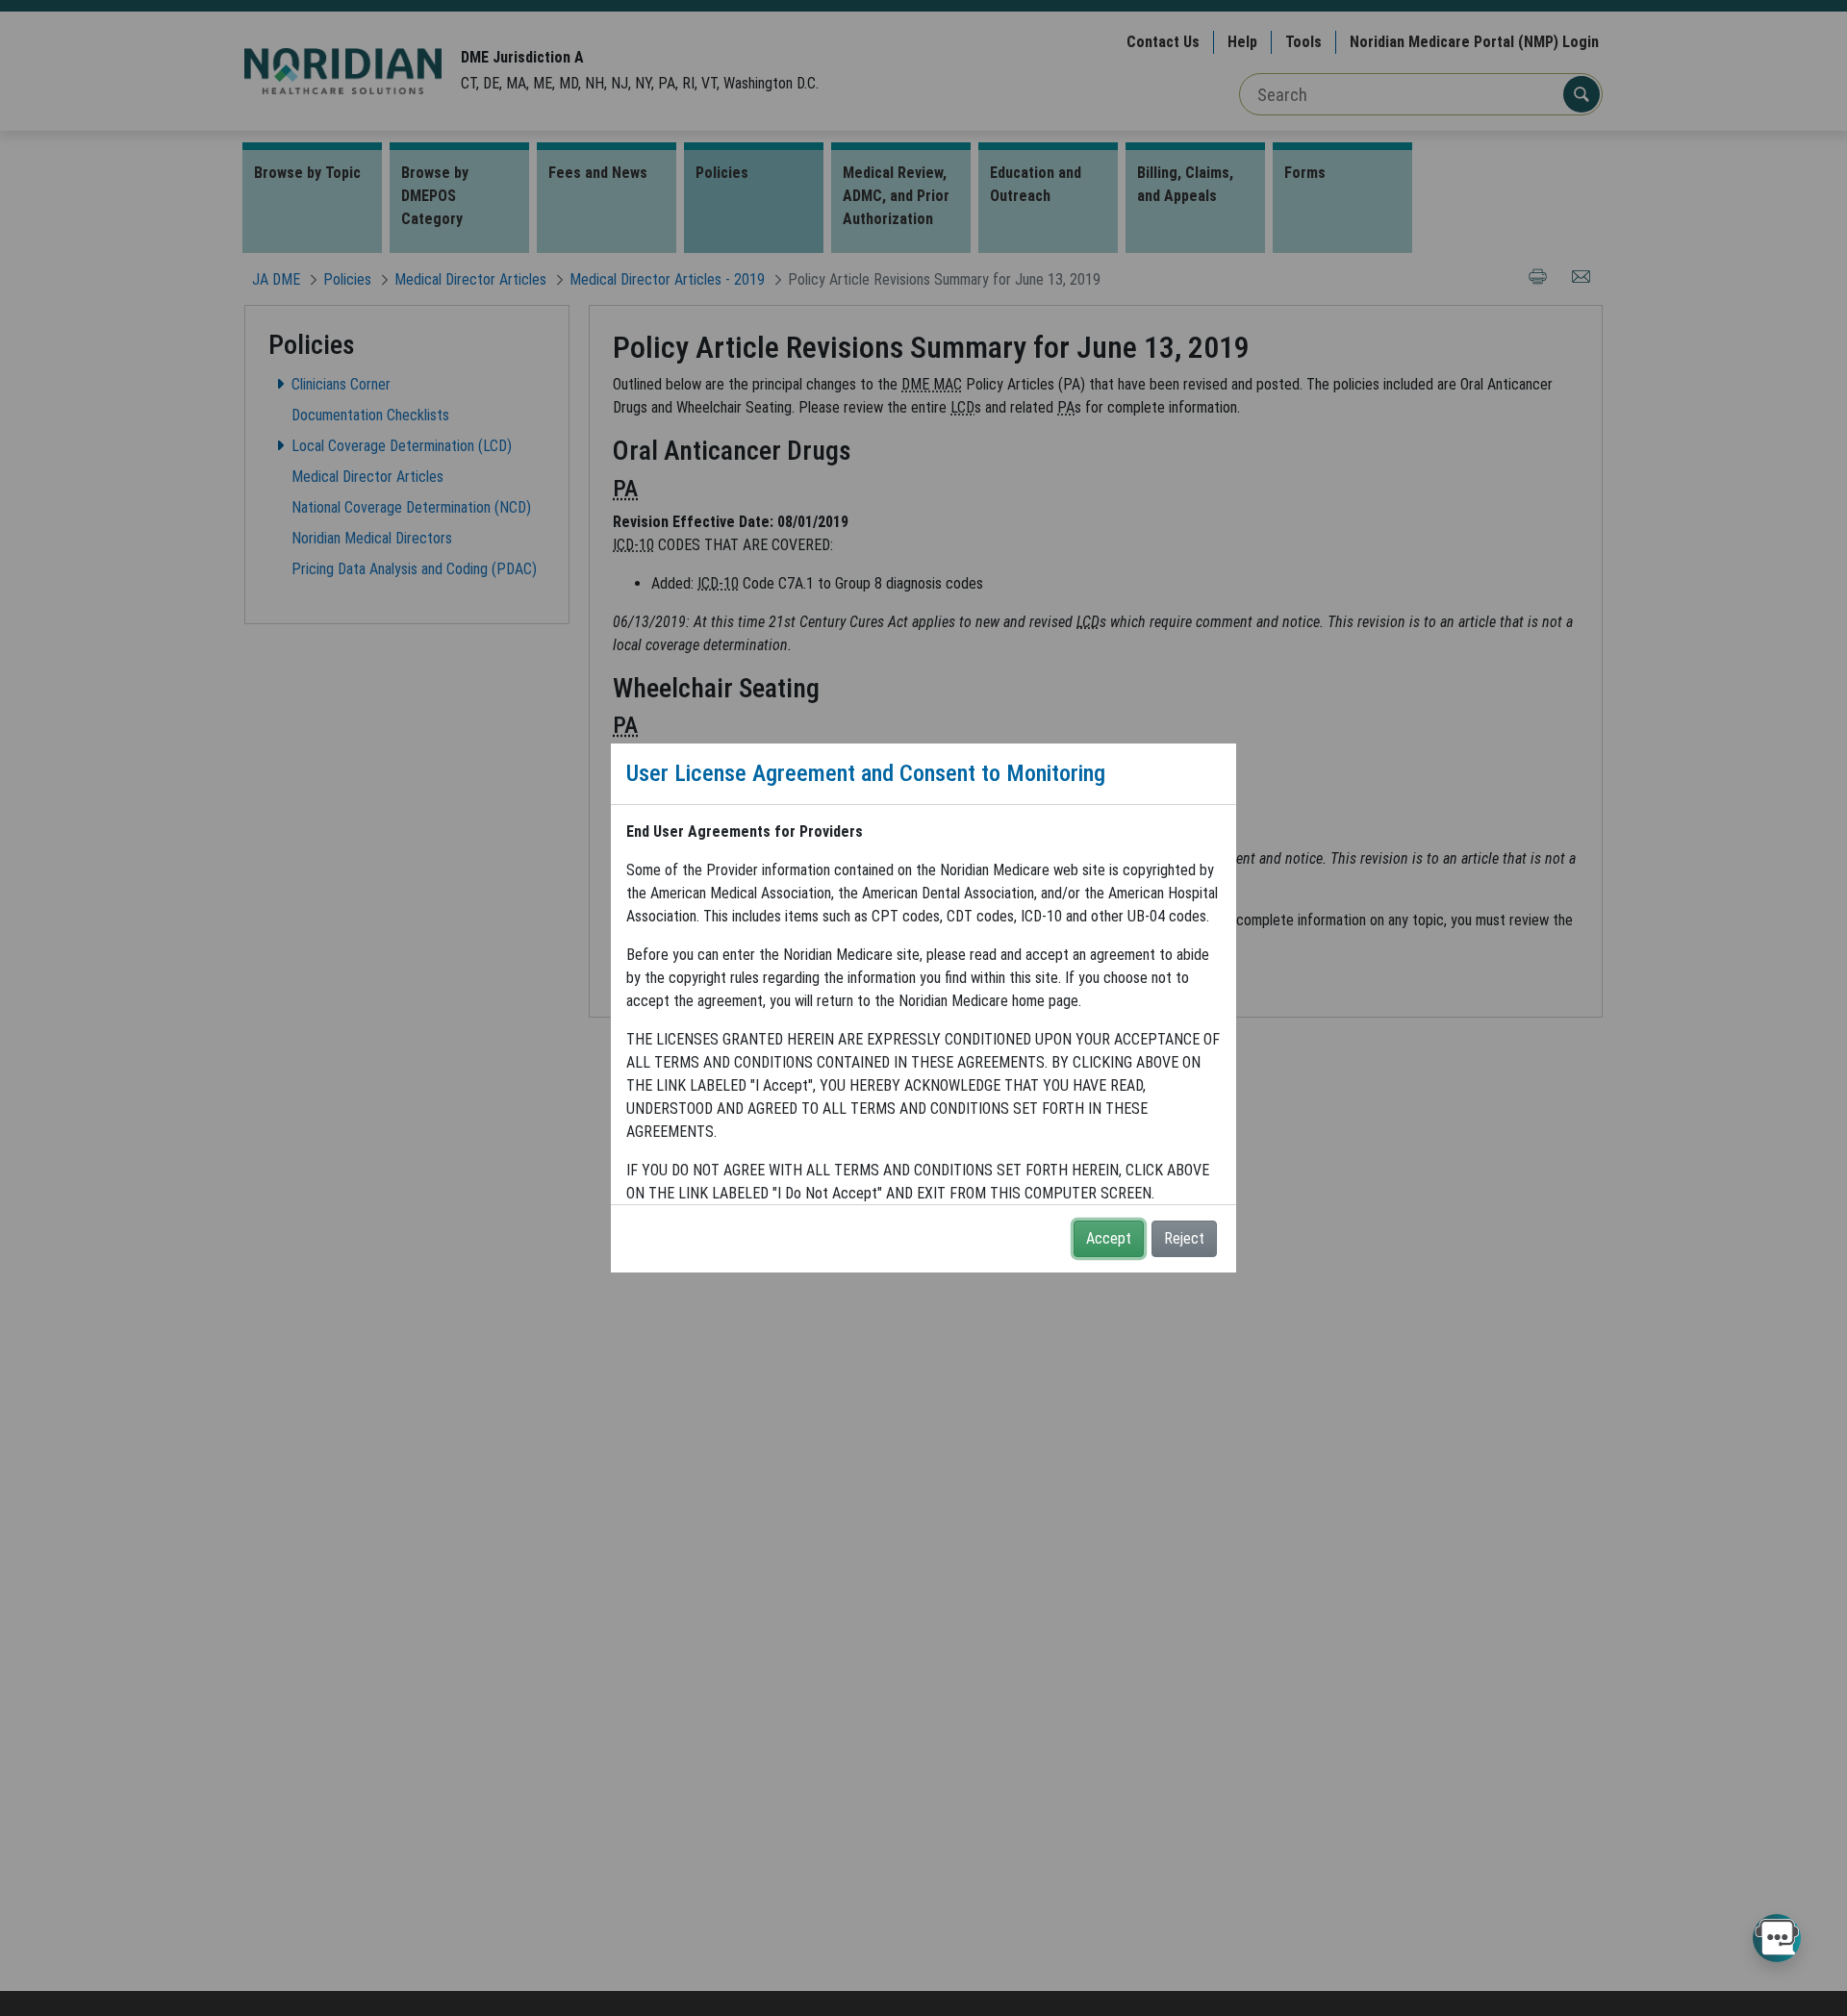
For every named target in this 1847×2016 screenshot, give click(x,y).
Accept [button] (1109, 1238)
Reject (1184, 1238)
